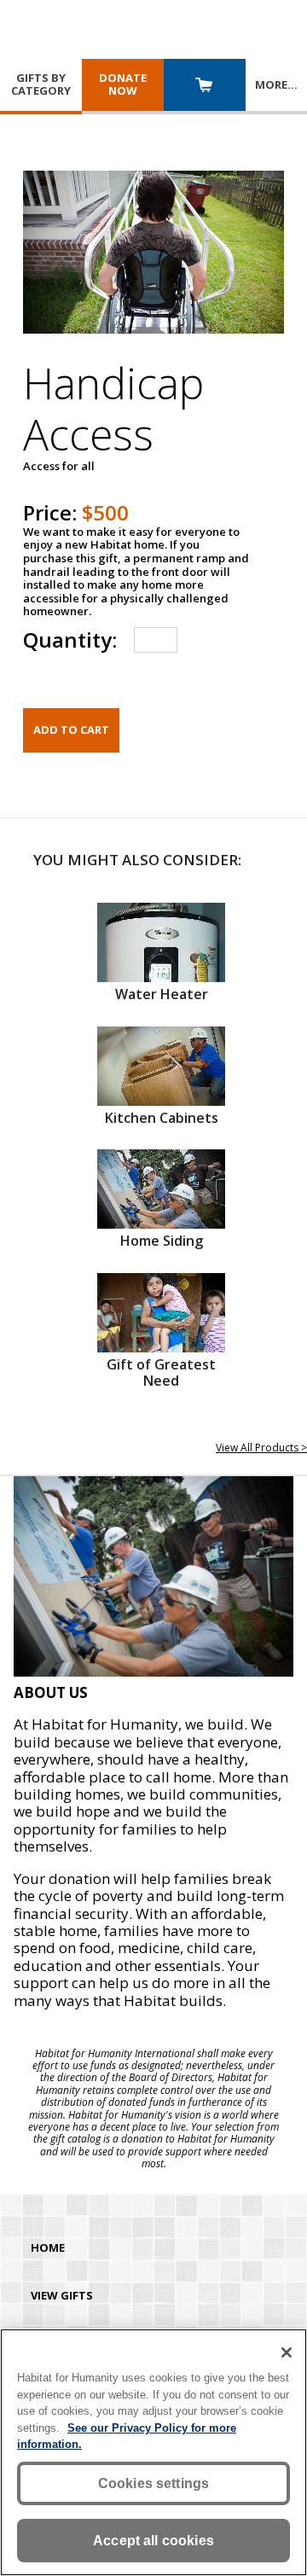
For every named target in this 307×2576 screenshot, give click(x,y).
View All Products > (261, 1448)
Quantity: (70, 640)
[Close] (287, 2352)
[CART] (205, 87)
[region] (153, 2452)
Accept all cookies (153, 2541)
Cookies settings (154, 2483)
